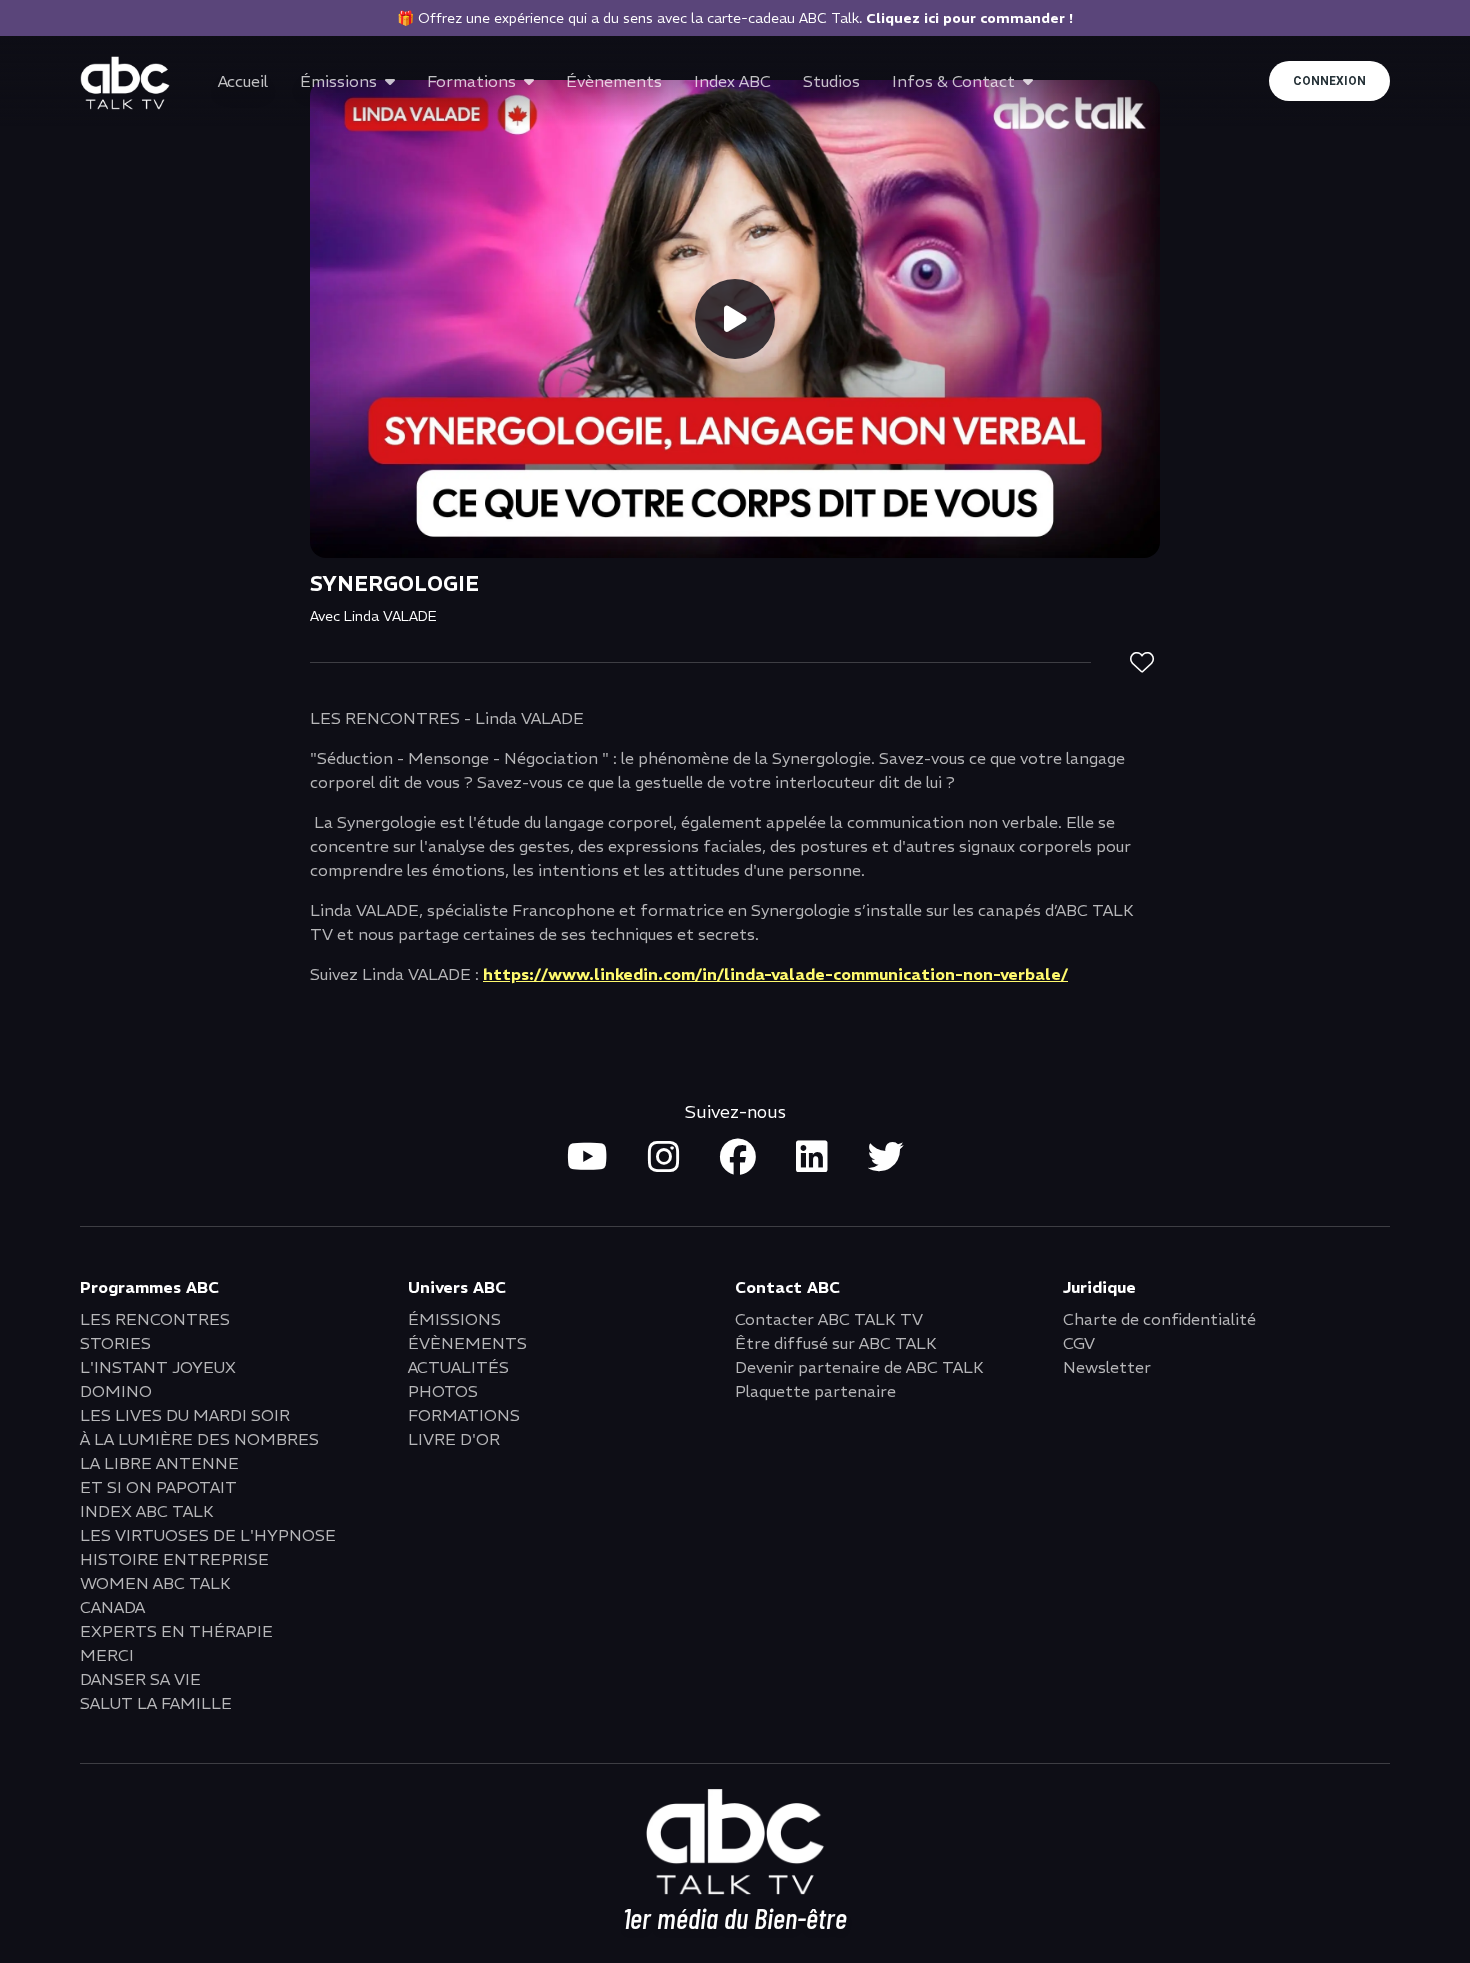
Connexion (1329, 81)
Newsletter (1107, 1367)
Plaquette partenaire (815, 1391)
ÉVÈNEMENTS (467, 1343)
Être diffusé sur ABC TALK (836, 1343)
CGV (1079, 1343)
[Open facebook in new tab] (738, 1158)
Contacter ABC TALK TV (829, 1319)
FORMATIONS (464, 1415)
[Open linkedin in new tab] (812, 1158)
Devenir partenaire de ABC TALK (859, 1367)
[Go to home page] (125, 83)
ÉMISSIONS (454, 1319)
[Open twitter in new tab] (886, 1158)
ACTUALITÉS (458, 1367)
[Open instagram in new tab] (664, 1158)
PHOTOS (443, 1391)
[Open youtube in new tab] (587, 1158)
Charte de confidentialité (1159, 1319)
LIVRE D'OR (454, 1439)
